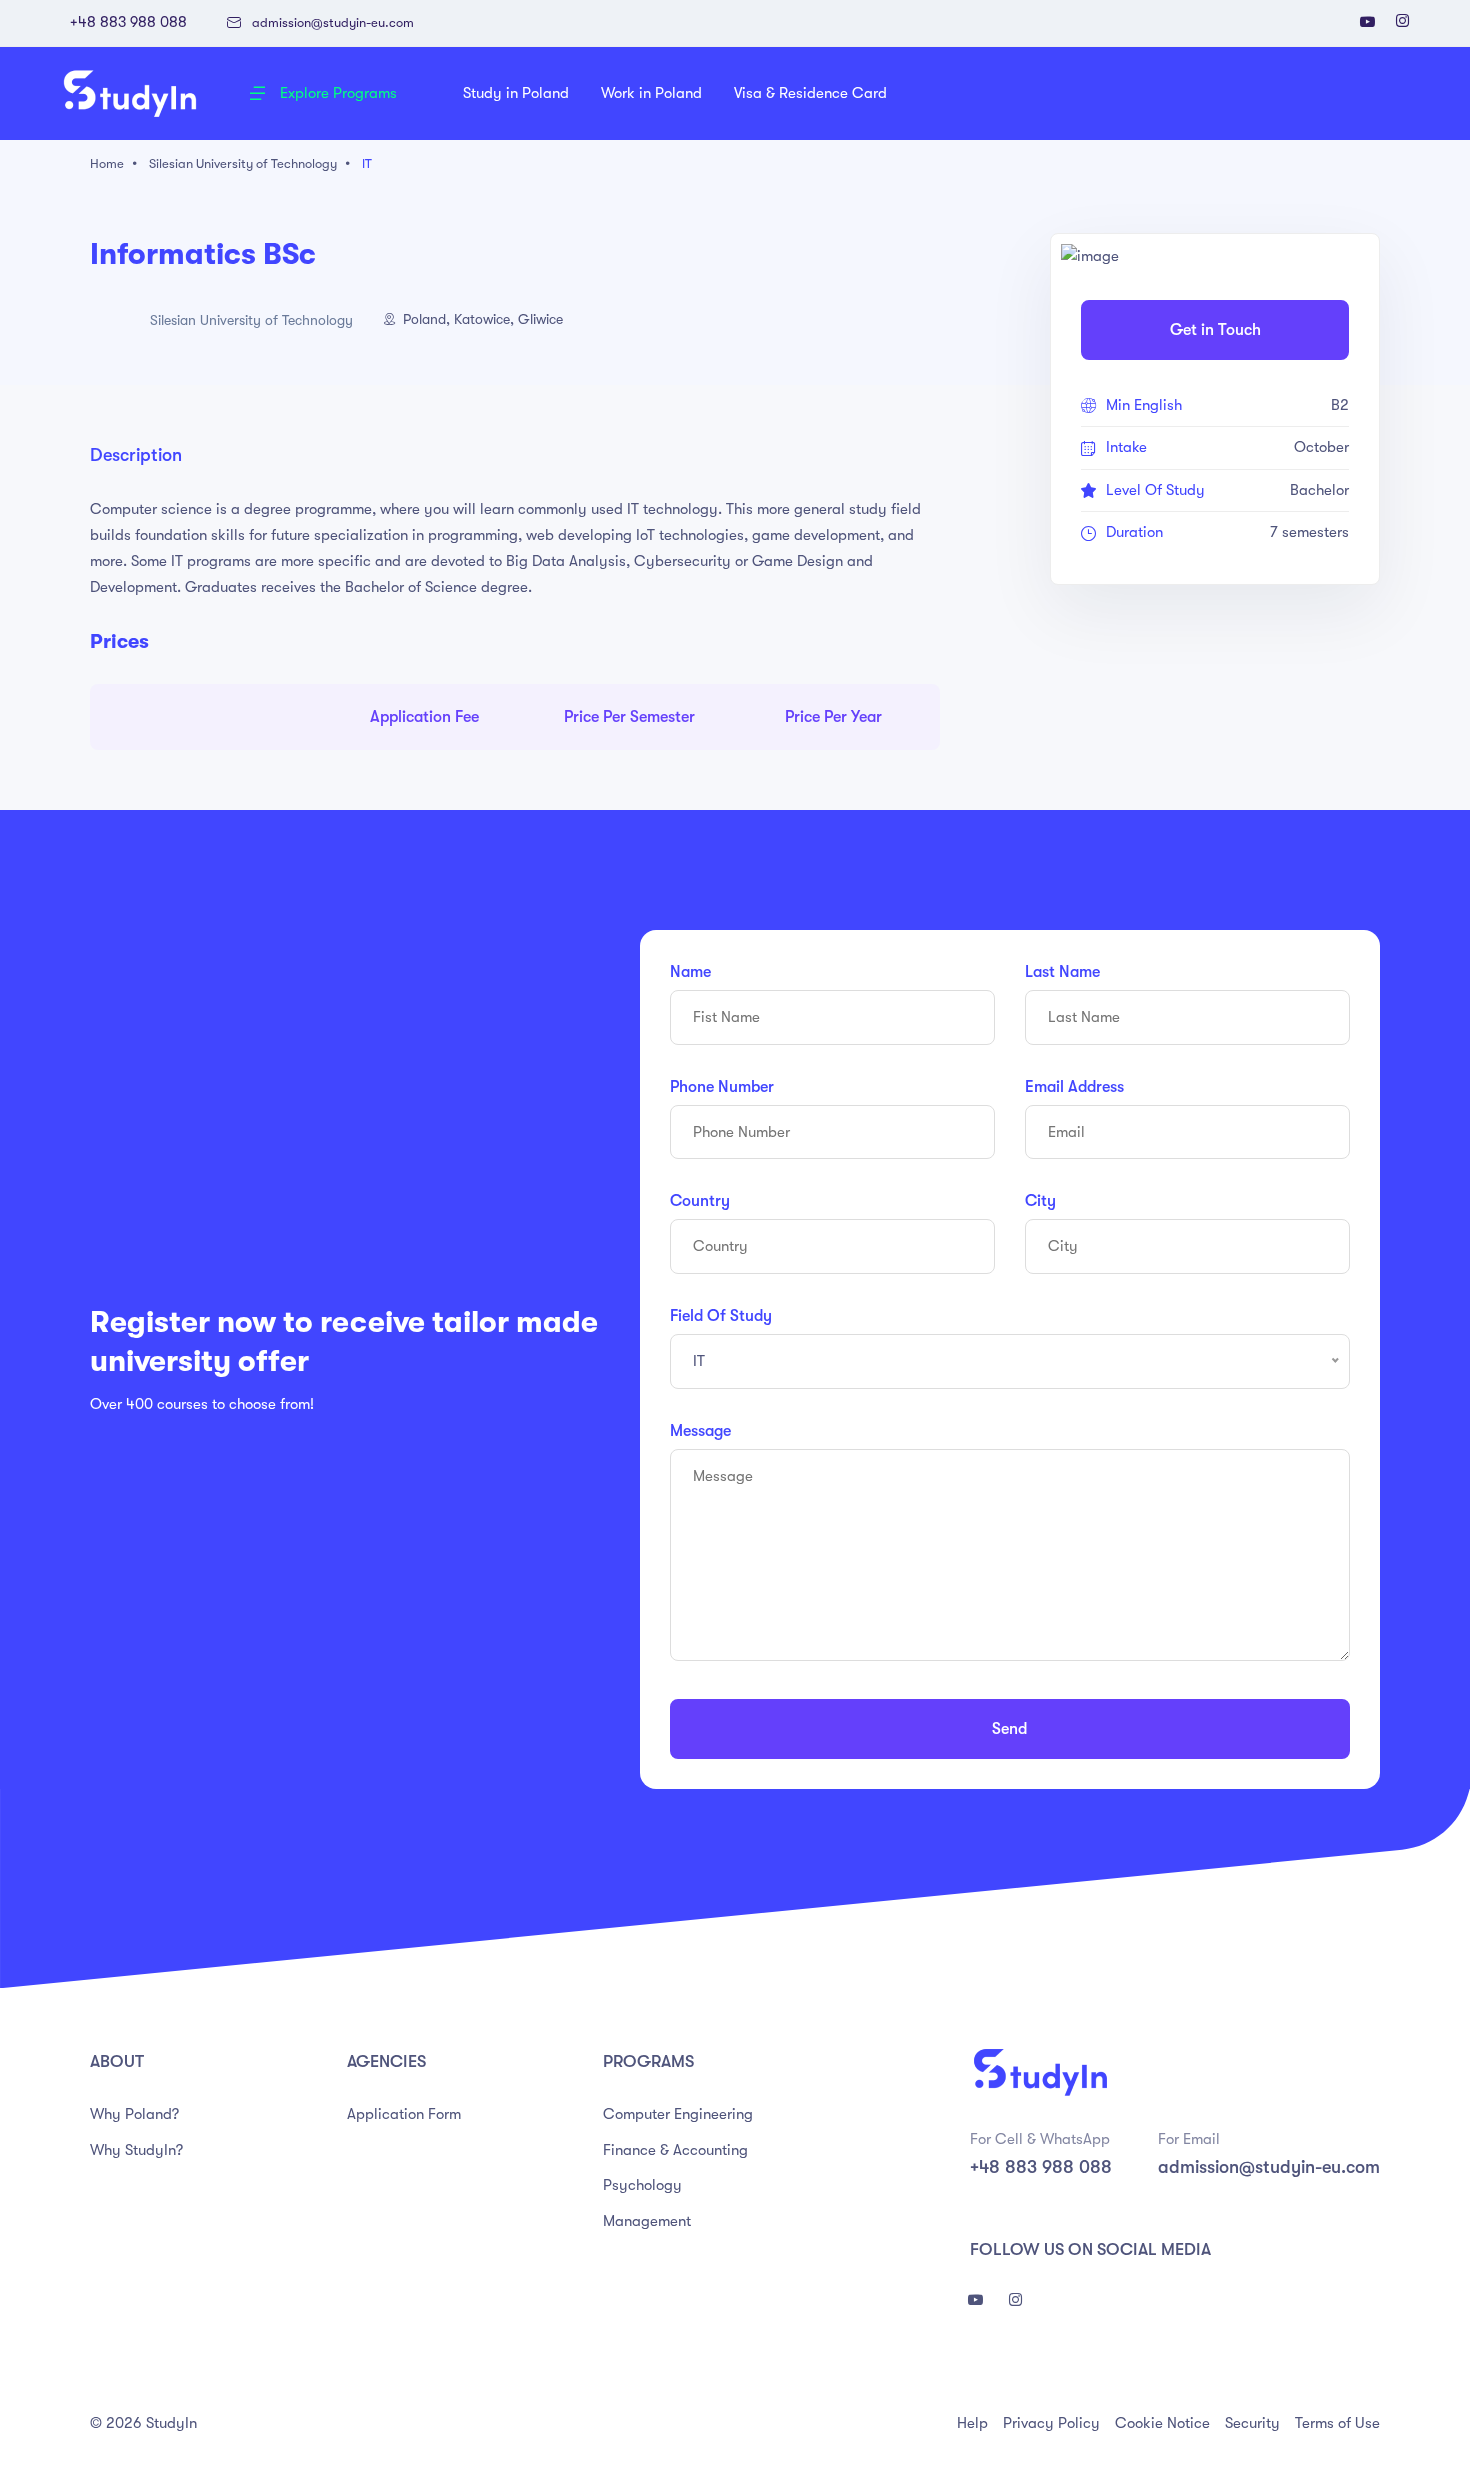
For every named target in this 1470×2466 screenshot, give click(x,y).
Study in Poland (516, 93)
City (1040, 1201)
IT (367, 163)
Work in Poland (651, 93)
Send (1009, 1729)
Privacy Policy (1051, 2423)
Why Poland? (134, 2114)
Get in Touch (1215, 330)
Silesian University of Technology (243, 163)
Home (107, 163)
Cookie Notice (1162, 2423)
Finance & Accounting (675, 2150)
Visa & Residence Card (810, 93)
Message (700, 1431)
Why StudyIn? (136, 2150)
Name (690, 972)
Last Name (1062, 972)
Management (647, 2221)
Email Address (1074, 1087)
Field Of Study (721, 1316)
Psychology (642, 2185)
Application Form (404, 2114)
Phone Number (722, 1087)
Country (700, 1201)
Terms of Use (1337, 2423)
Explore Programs (338, 93)
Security (1252, 2423)
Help (972, 2423)
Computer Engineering (678, 2114)
